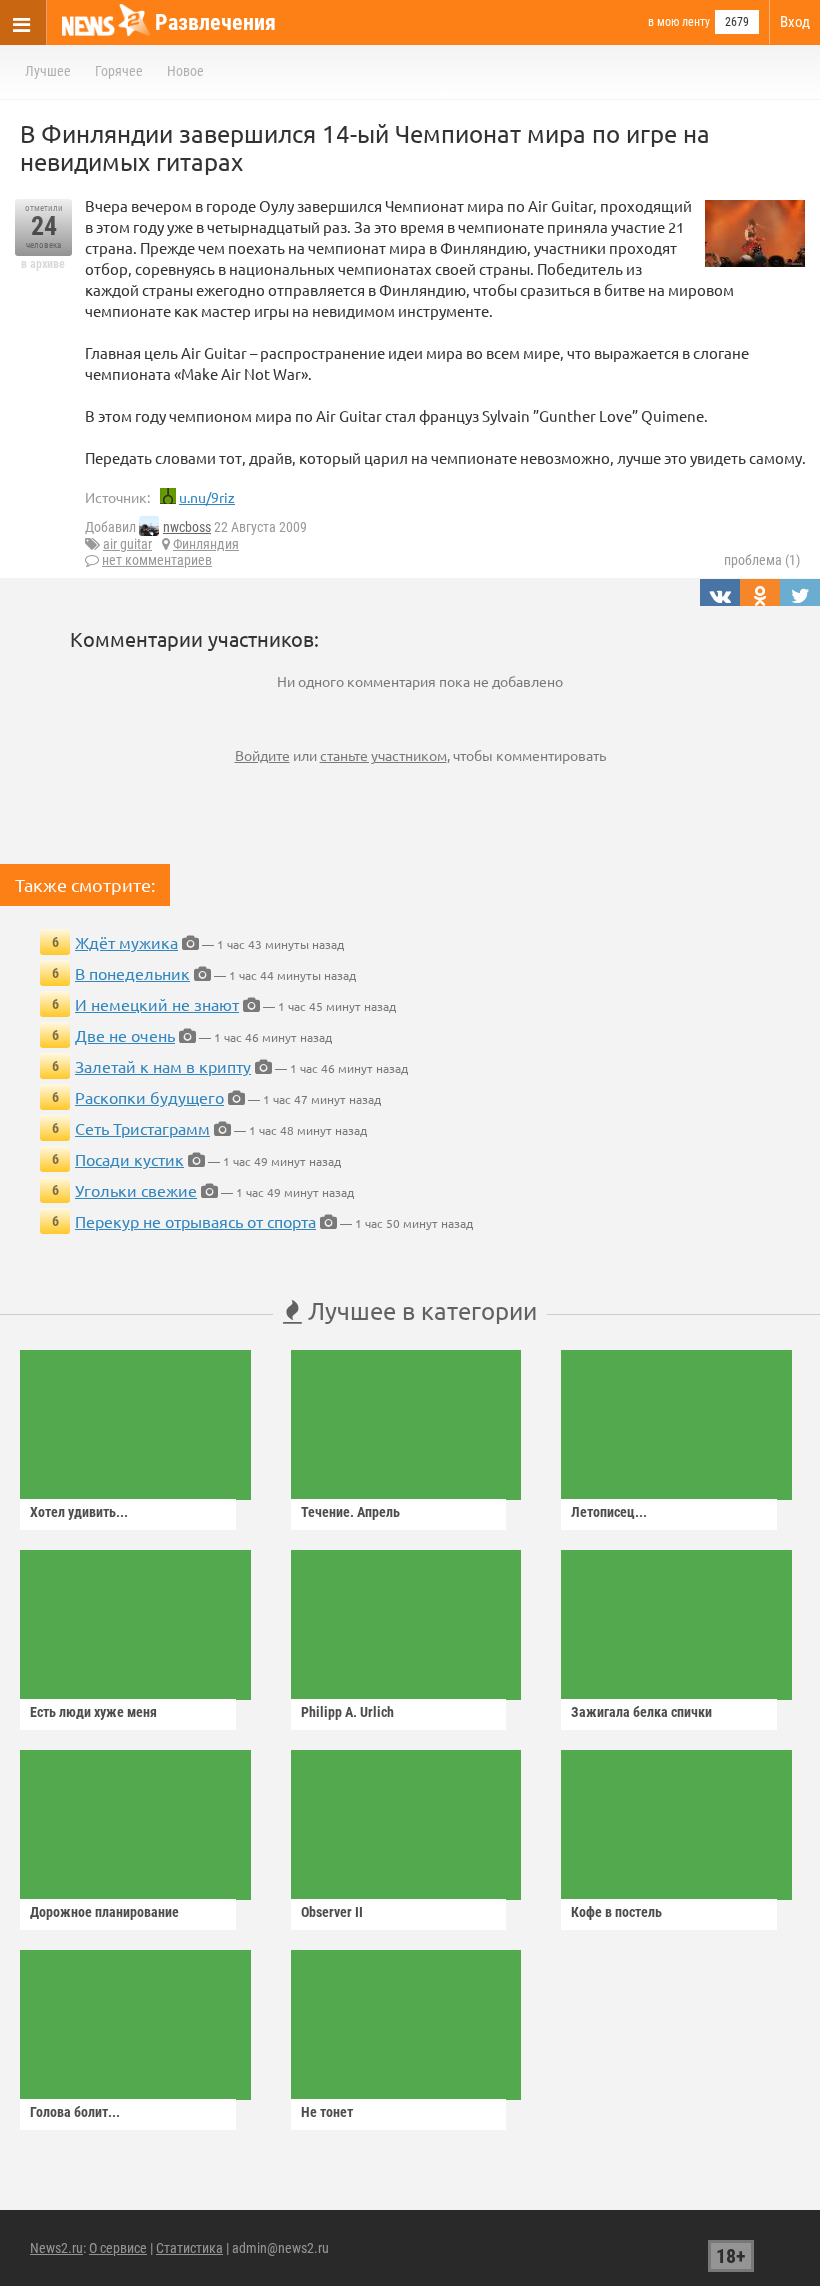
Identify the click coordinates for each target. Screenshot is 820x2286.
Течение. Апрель (350, 1512)
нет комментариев (157, 560)
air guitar (127, 544)
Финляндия (206, 544)
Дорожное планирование (104, 1912)
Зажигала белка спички (641, 1712)
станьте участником (383, 755)
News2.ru (56, 2248)
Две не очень (125, 1035)
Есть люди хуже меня (93, 1712)
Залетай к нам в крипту (163, 1066)
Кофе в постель (616, 1912)
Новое (185, 71)
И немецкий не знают (157, 1004)
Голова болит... (75, 2112)
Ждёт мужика (126, 942)
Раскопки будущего (149, 1097)
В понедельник (132, 973)
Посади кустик (129, 1159)
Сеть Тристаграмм (142, 1128)
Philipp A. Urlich (347, 1712)
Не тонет (327, 2112)
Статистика (189, 2248)
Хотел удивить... (79, 1512)
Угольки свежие (136, 1190)
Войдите (262, 755)
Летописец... (609, 1512)
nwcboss (187, 527)
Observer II (332, 1912)
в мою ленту (679, 22)
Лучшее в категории (419, 1310)
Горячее (119, 71)
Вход (795, 22)
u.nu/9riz (207, 497)
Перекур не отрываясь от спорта (195, 1221)
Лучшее (48, 71)
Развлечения (215, 22)
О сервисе (118, 2248)
